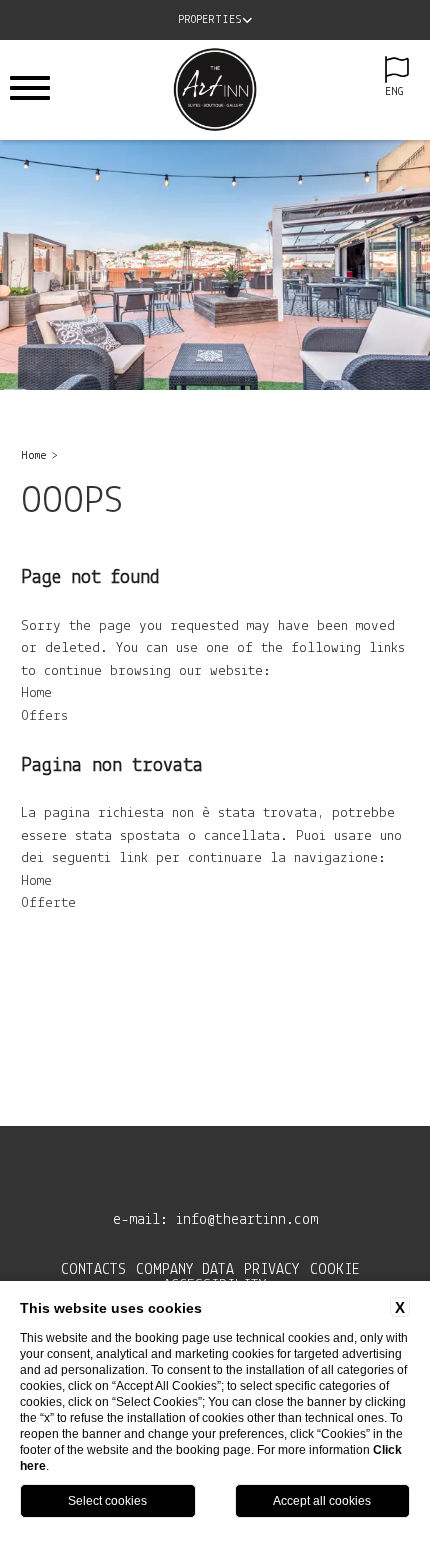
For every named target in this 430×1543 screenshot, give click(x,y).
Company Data (185, 1270)
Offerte (48, 903)
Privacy (272, 1270)
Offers (44, 716)
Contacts (93, 1270)
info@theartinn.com (247, 1220)
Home (34, 456)
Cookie (335, 1270)
